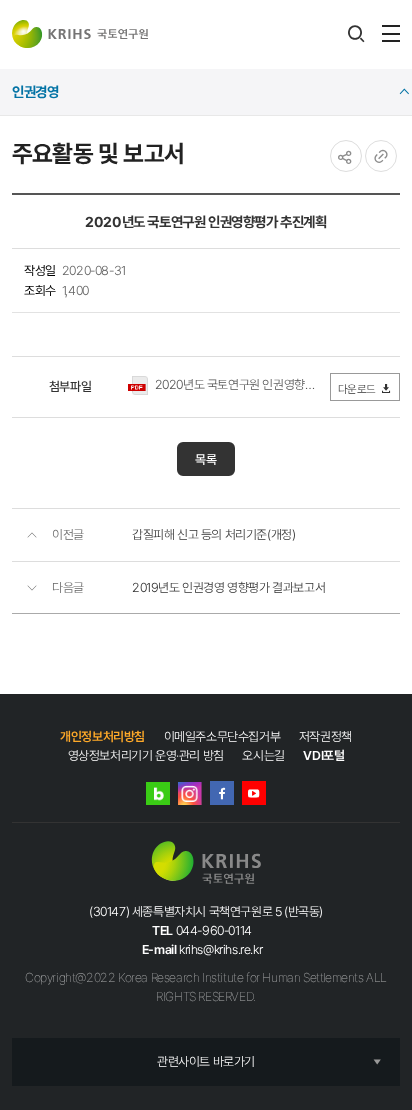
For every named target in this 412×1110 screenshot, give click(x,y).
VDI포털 (323, 755)
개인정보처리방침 (102, 736)
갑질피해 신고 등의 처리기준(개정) (213, 534)
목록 (206, 459)
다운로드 (357, 389)
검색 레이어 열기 (356, 34)
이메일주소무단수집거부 (222, 736)
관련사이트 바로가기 (206, 1061)
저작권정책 (325, 736)
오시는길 (263, 755)
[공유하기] (346, 156)
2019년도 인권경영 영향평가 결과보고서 (228, 587)
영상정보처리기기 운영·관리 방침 (146, 755)
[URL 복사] (381, 156)
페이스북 (222, 793)
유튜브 (254, 793)
